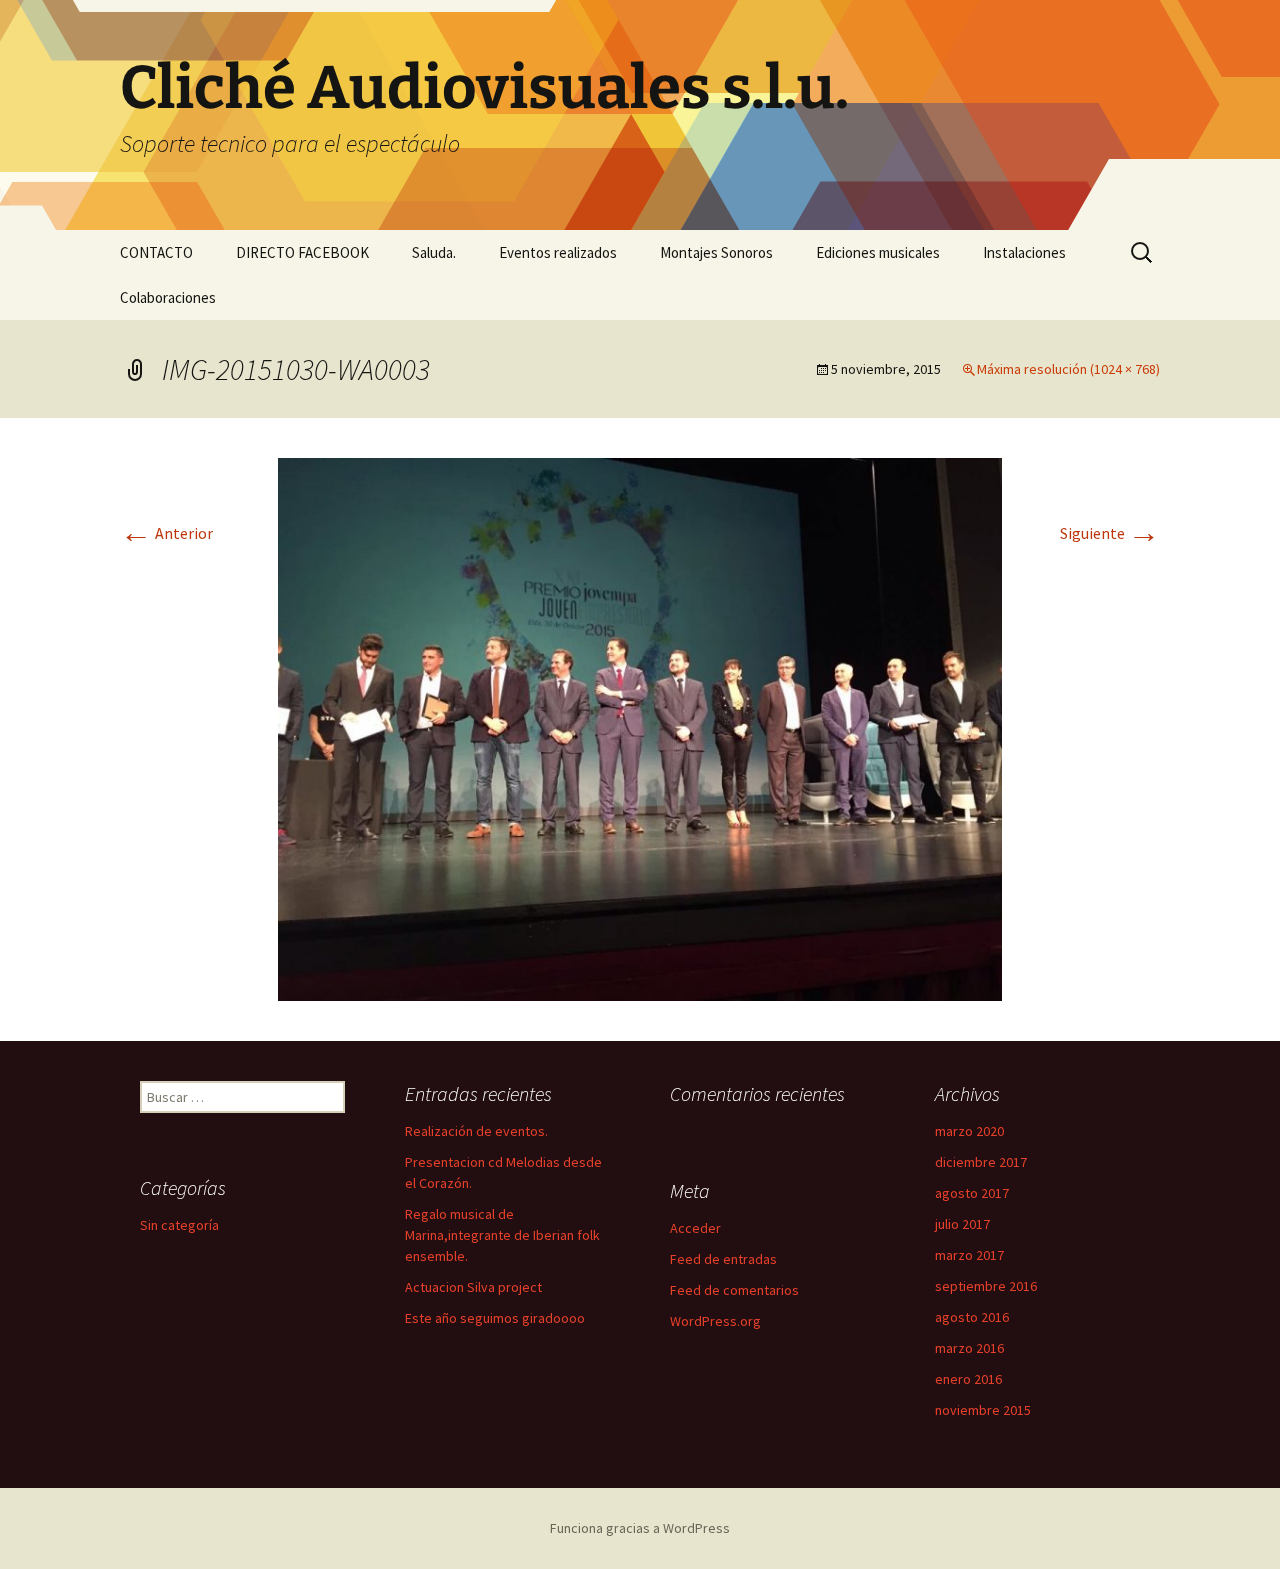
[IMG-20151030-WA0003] (640, 727)
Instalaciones (1024, 252)
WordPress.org (715, 1321)
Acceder (695, 1228)
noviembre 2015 (983, 1410)
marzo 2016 (969, 1348)
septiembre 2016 (986, 1286)
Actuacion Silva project (473, 1287)
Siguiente (1110, 533)
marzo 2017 (969, 1255)
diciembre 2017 (981, 1162)
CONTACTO (156, 252)
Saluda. (434, 252)
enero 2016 (968, 1379)
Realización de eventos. (476, 1131)
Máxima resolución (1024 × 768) (1068, 369)
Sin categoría (179, 1225)
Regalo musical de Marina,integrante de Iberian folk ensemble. (502, 1235)
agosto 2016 (972, 1317)
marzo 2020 (969, 1131)
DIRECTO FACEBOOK (302, 252)
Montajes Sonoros (716, 252)
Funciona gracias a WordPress (640, 1528)
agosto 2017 (972, 1193)
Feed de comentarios (734, 1290)
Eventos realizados (558, 252)
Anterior (166, 533)
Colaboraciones (168, 297)
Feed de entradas (723, 1259)
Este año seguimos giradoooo (495, 1318)
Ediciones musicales (878, 252)
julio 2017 (962, 1224)
